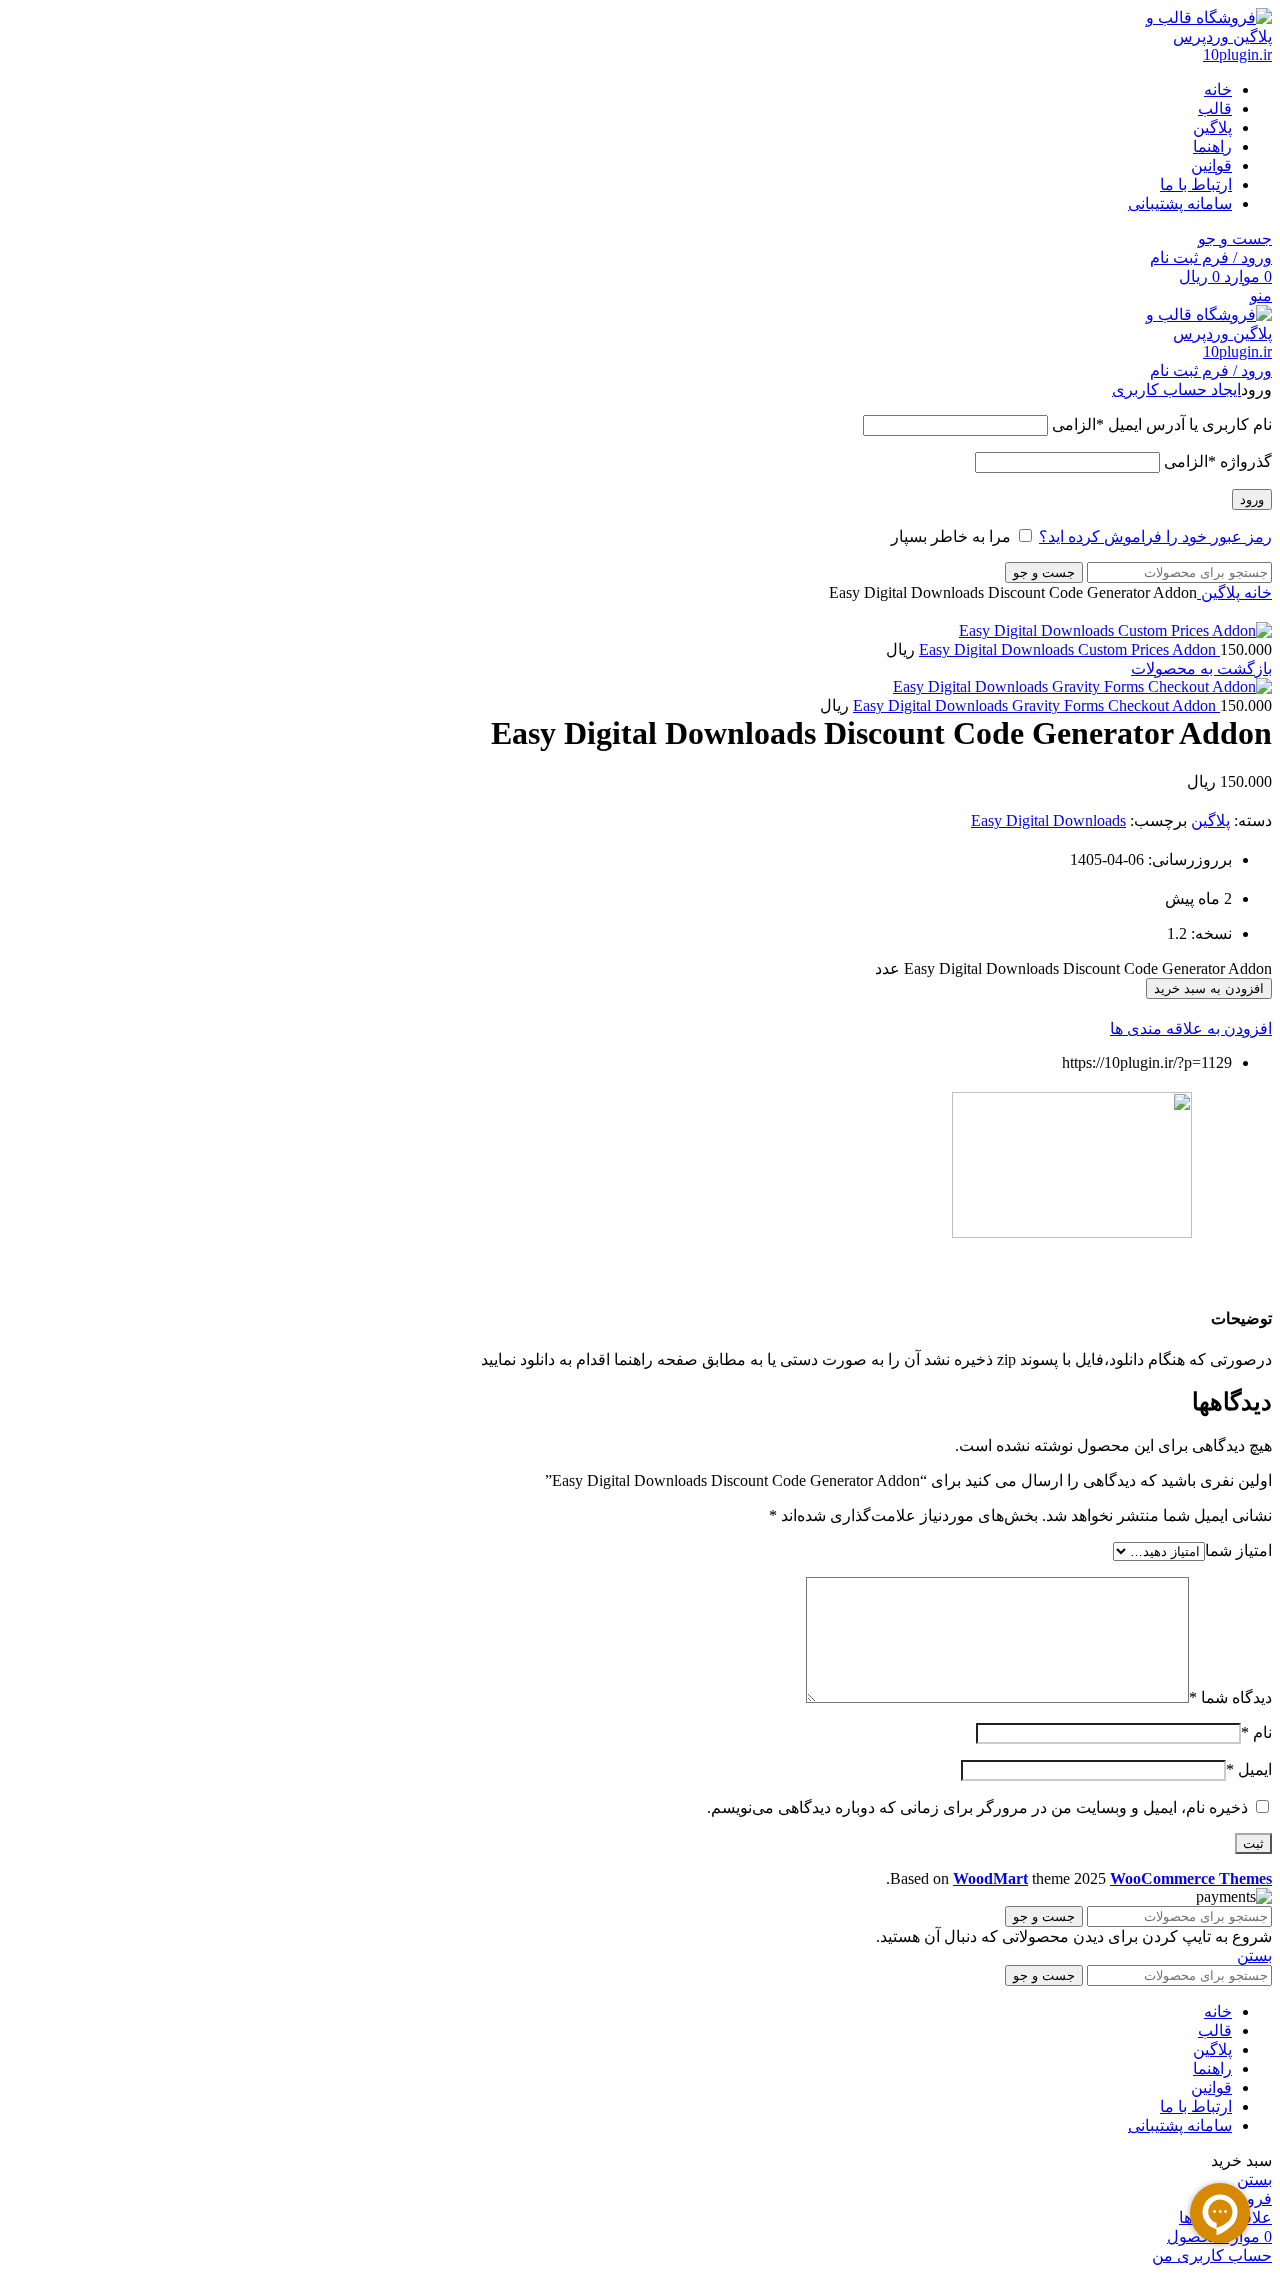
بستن (1254, 1955)
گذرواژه (1218, 461)
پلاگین (1218, 592)
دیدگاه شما (1230, 1697)
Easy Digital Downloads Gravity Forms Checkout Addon (1036, 705)
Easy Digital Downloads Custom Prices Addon (1069, 649)
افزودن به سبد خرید (1209, 988)
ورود (1252, 499)
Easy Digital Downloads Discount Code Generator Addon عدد (1073, 968)
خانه (1256, 592)
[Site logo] (1197, 54)
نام (1256, 1732)
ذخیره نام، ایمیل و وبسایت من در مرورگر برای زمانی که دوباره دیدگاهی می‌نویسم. (977, 1807)
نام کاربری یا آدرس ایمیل (1162, 424)
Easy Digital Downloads (1048, 820)
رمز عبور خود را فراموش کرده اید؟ (1155, 536)
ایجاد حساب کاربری (1176, 389)
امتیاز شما (1238, 1550)
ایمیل (1249, 1769)
